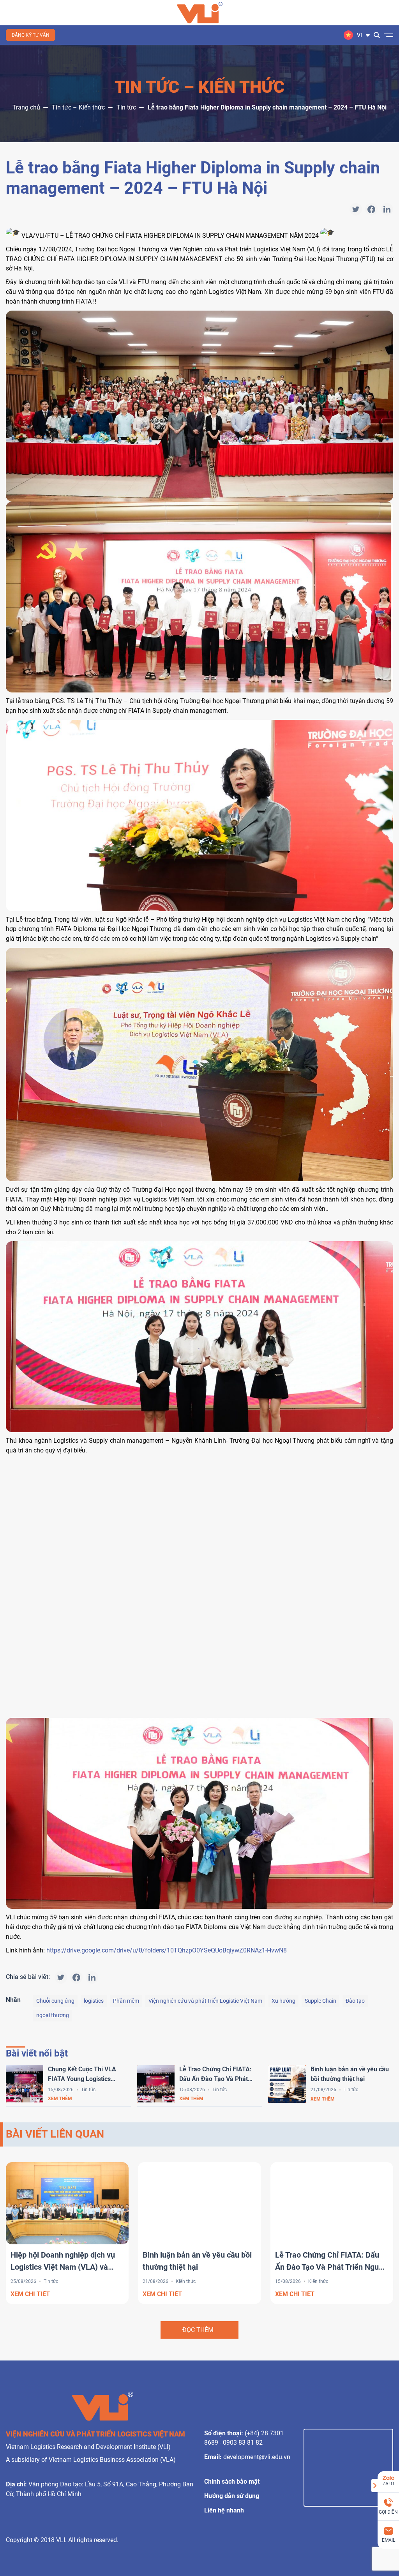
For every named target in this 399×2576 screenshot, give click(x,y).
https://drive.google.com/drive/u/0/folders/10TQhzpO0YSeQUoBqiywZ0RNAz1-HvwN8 (167, 1950)
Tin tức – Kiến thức (78, 107)
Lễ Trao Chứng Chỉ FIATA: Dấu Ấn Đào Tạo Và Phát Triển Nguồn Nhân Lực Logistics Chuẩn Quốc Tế (215, 2075)
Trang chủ (26, 107)
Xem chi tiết (30, 2294)
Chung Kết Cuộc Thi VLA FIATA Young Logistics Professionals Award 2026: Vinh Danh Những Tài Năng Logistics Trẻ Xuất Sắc (86, 2075)
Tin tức (126, 107)
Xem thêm (60, 2099)
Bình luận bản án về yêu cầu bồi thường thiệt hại (350, 2074)
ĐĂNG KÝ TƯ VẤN (31, 35)
